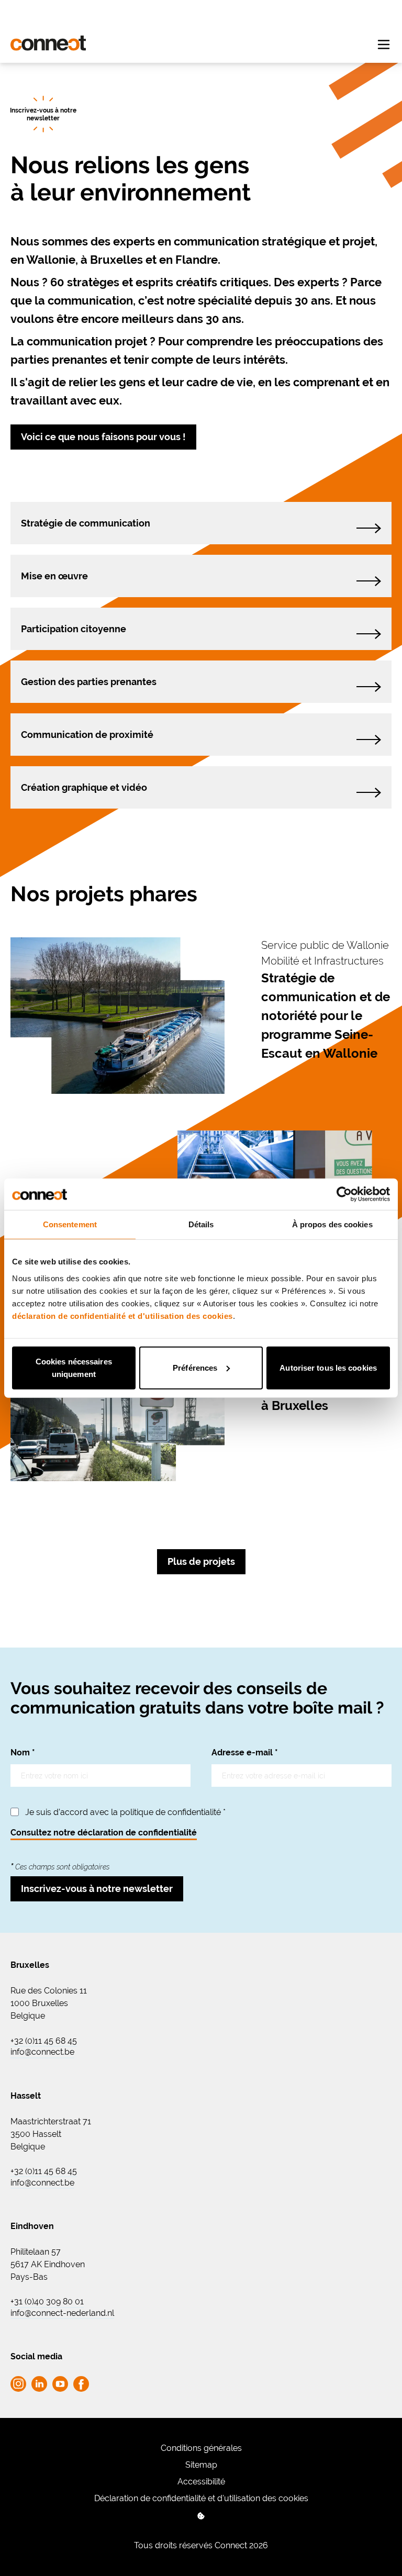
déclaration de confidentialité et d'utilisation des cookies (122, 1315)
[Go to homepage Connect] (48, 43)
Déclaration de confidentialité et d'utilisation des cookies (201, 2498)
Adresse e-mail (245, 1752)
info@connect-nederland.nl (62, 2313)
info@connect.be (42, 2052)
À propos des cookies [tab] (332, 1224)
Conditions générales (201, 2448)
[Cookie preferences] (201, 2516)
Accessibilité (201, 2482)
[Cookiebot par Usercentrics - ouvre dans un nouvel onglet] (344, 1194)
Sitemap (201, 2465)
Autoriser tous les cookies (328, 1367)
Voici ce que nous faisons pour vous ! (103, 437)
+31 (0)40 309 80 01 (47, 2302)
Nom (23, 1752)
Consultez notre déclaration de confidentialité (104, 1833)
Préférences (195, 1367)
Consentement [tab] (70, 1224)
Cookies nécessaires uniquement (74, 1367)
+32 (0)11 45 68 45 (44, 2041)
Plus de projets (201, 1561)
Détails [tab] (201, 1224)
